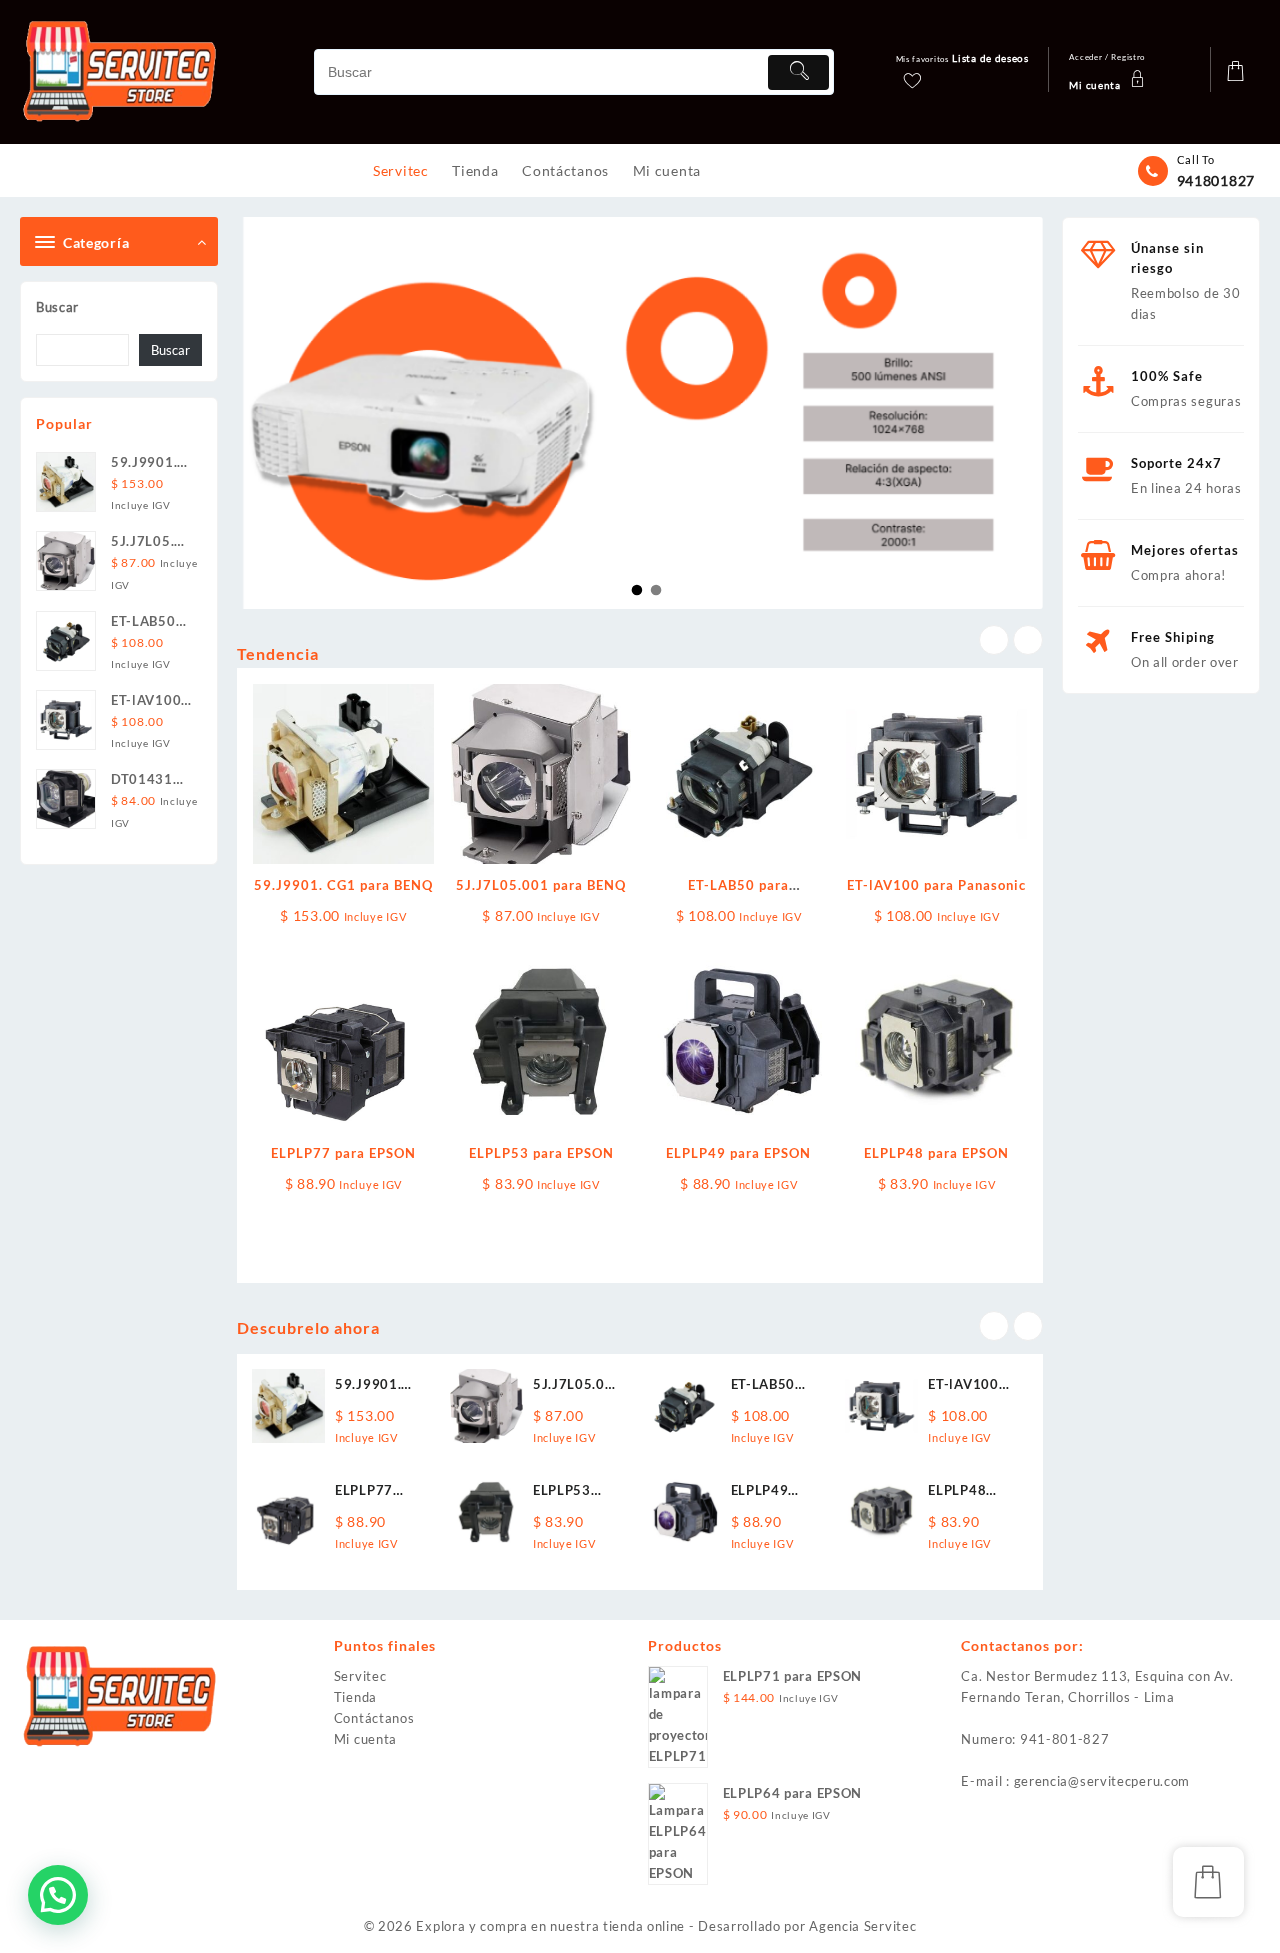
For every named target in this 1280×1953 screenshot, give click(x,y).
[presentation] (994, 640)
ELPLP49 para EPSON (738, 1153)
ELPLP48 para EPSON (936, 1153)
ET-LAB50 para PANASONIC (771, 1385)
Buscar (57, 307)
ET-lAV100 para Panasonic (936, 885)
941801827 (1216, 180)
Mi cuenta (365, 1739)
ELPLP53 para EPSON (541, 1153)
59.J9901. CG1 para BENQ (343, 885)
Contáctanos (374, 1718)
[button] (58, 1895)
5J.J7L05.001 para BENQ (541, 885)
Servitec (360, 1676)
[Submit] (798, 72)
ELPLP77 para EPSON (343, 1153)
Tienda (355, 1697)
